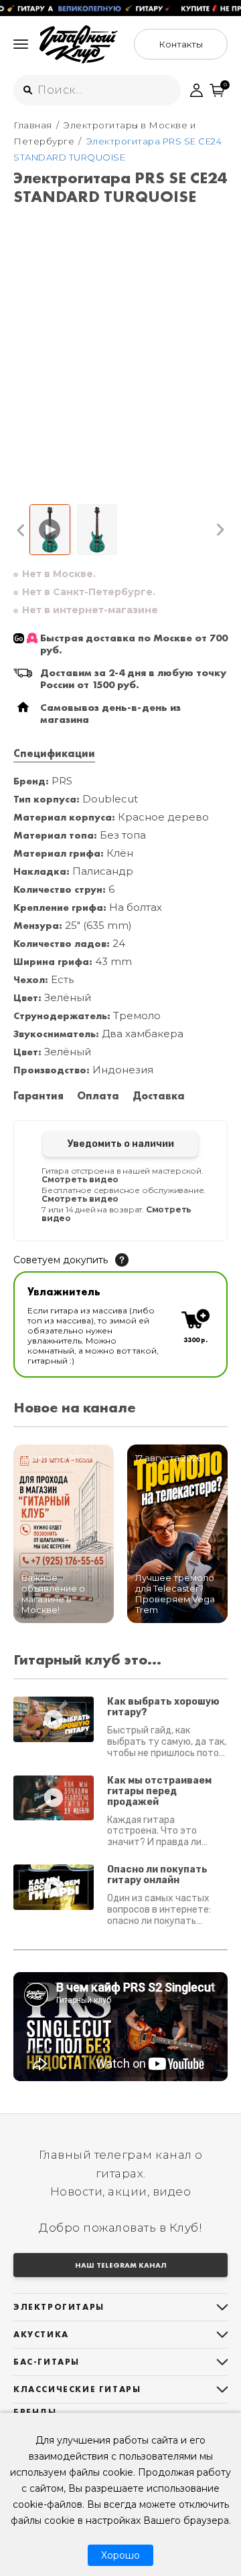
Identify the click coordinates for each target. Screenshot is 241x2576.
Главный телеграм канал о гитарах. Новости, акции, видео (121, 2173)
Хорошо (120, 2555)
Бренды (35, 2412)
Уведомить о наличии (121, 1144)
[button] (21, 530)
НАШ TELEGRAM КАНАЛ (121, 2265)
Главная (33, 125)
